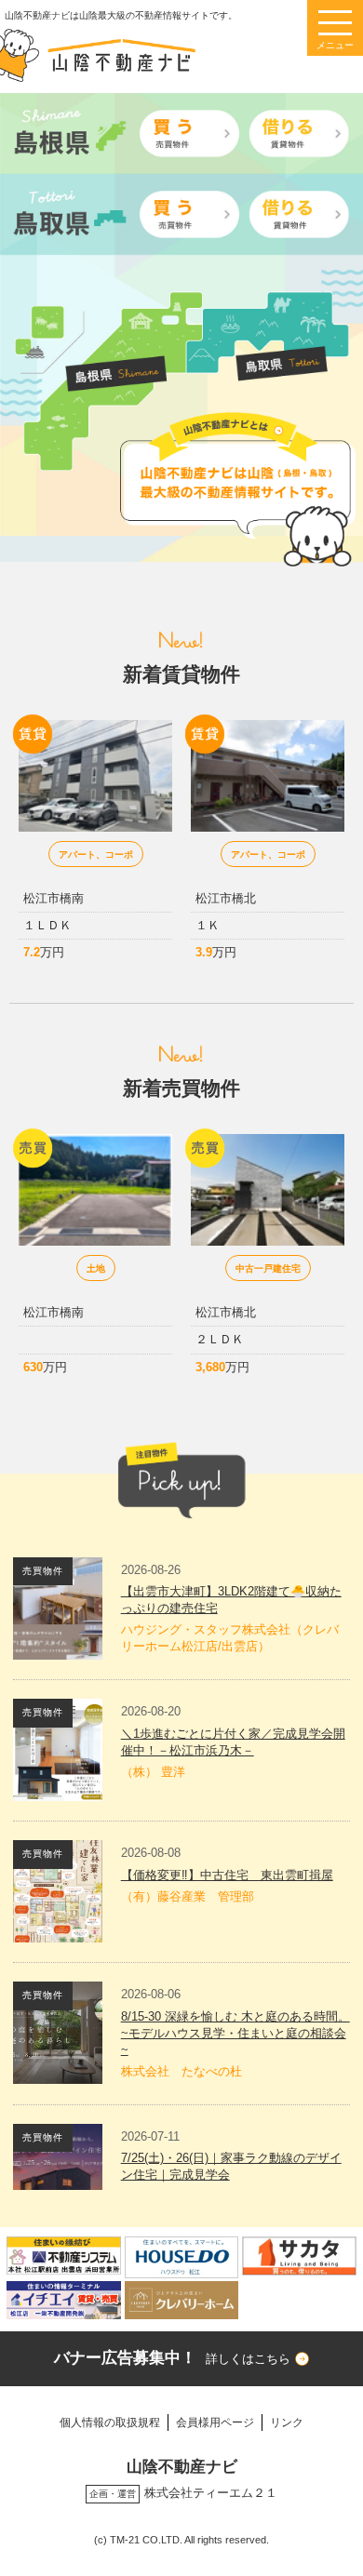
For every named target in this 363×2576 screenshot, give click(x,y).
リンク (287, 2422)
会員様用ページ (215, 2422)
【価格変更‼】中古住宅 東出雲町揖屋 (227, 1875)
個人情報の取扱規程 (110, 2422)
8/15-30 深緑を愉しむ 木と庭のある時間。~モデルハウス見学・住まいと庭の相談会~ (235, 2033)
